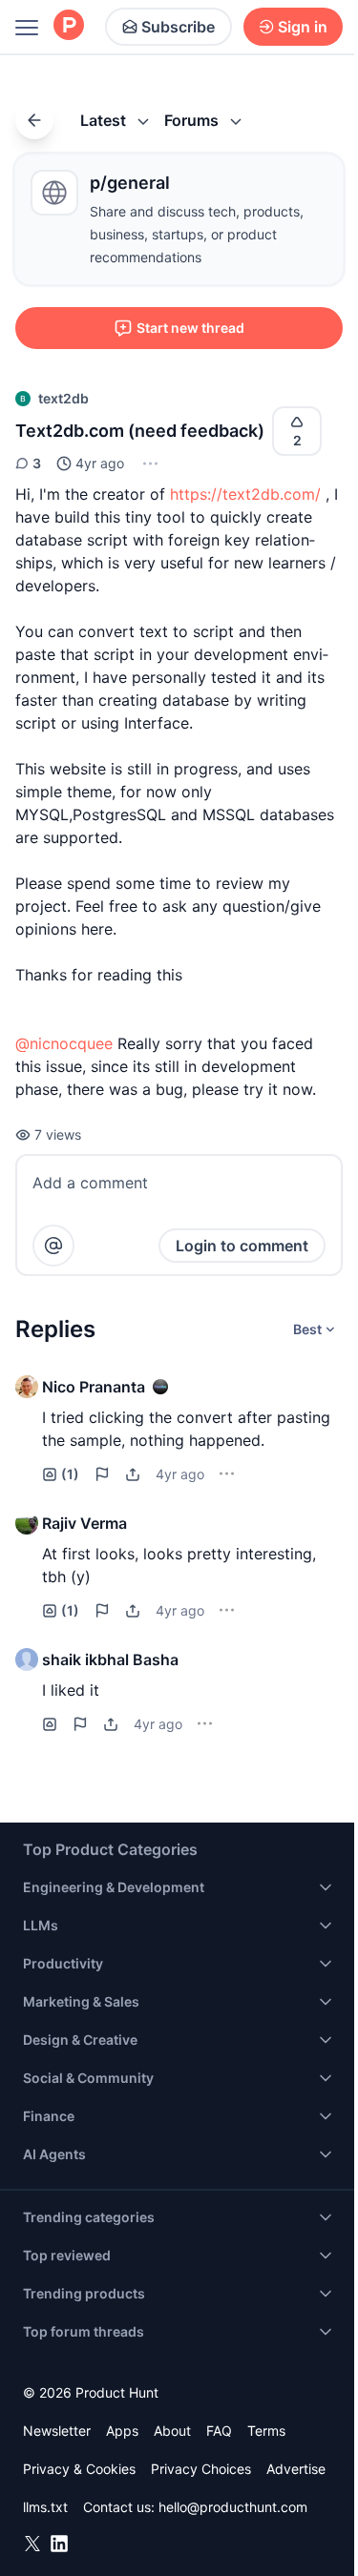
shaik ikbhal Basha (110, 1659)
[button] (148, 464)
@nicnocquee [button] (64, 1043)
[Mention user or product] (53, 1246)
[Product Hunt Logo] (69, 26)
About (172, 2431)
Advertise (296, 2469)
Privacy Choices (201, 2469)
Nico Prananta (94, 1387)
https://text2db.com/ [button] (245, 494)
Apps (122, 2431)
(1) (70, 1474)
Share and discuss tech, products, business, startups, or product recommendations (197, 234)
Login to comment (242, 1246)
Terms (266, 2431)
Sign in (303, 27)
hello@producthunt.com (233, 2507)
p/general (130, 183)
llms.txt (45, 2507)
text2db (63, 398)
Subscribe (178, 27)
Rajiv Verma (84, 1523)
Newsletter (57, 2431)
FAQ (219, 2431)
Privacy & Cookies (79, 2469)
